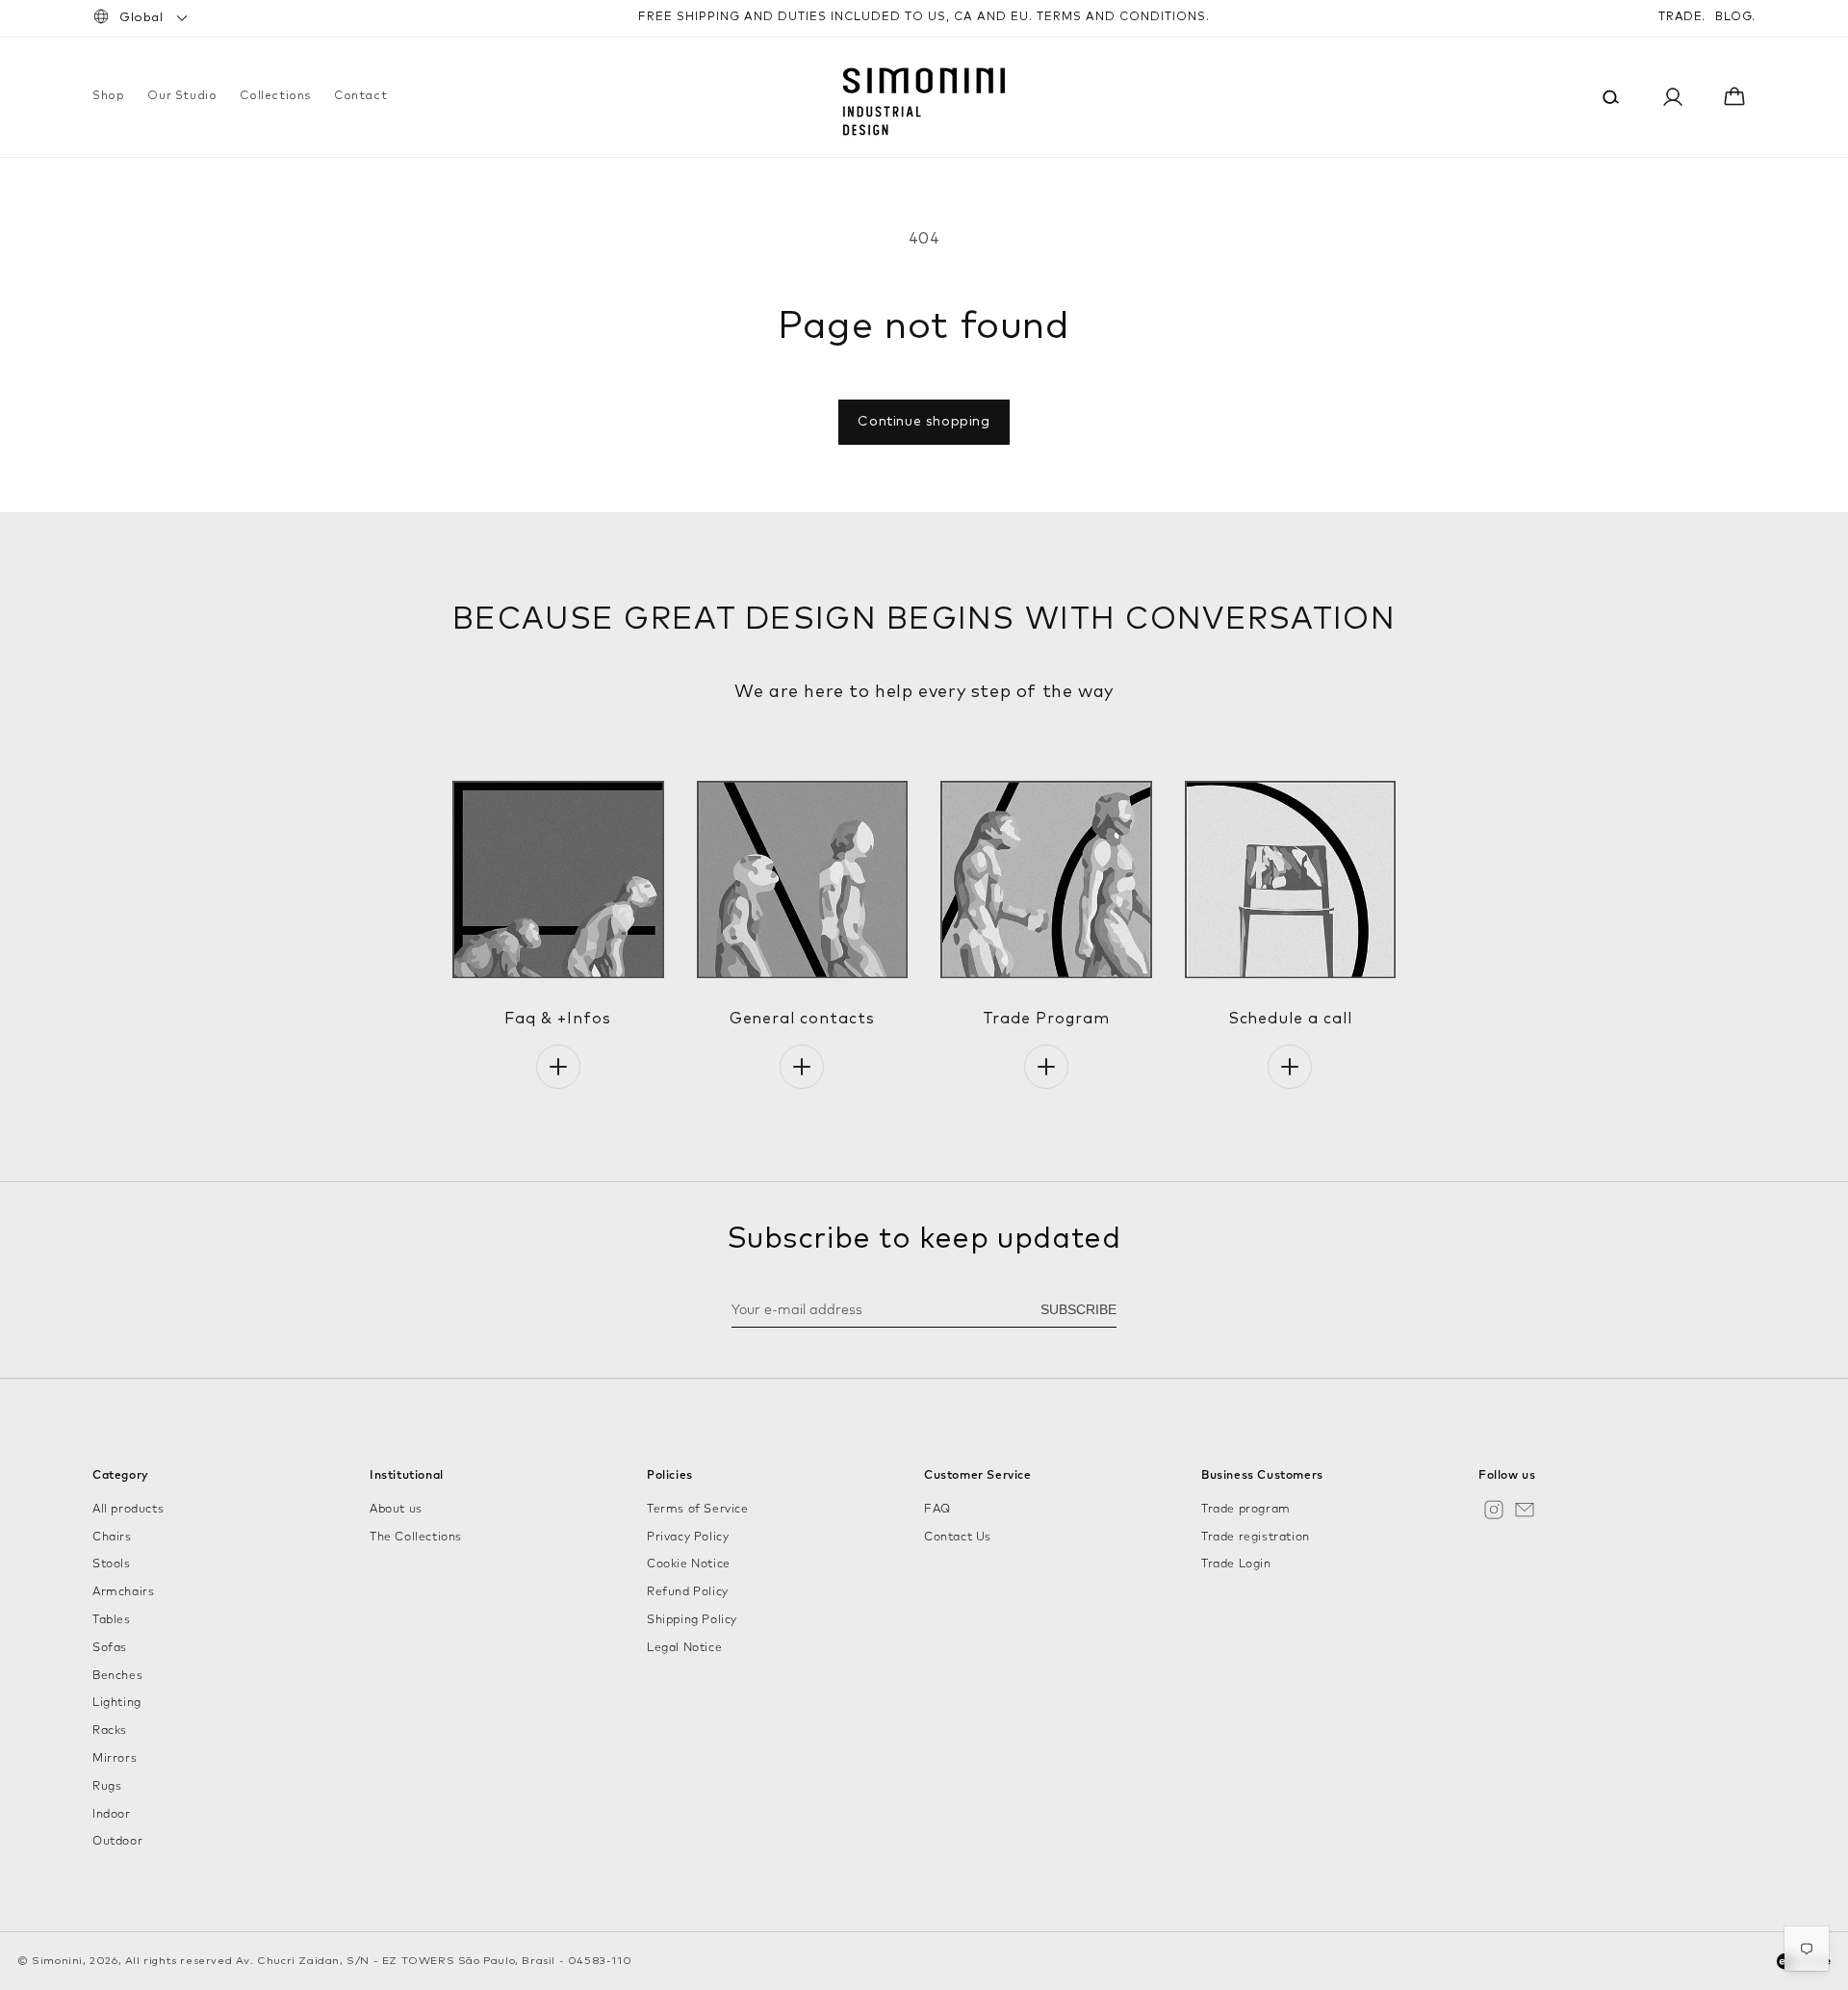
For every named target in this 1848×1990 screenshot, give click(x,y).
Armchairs (123, 1592)
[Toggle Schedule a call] (1290, 1067)
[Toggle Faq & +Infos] (558, 1067)
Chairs (112, 1538)
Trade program (1246, 1510)
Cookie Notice (689, 1564)
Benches (117, 1676)
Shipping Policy (692, 1620)
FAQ (937, 1510)
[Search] (1611, 97)
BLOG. (1735, 17)
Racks (110, 1731)
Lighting (117, 1703)
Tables (112, 1620)
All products (128, 1510)
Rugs (107, 1787)
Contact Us (958, 1538)
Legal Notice (684, 1648)
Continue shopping (924, 422)
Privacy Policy (688, 1538)
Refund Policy (688, 1592)
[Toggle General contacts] (802, 1067)
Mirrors (115, 1759)
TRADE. (1682, 17)
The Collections (416, 1538)
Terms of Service (698, 1510)
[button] (108, 97)
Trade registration (1256, 1538)
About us (396, 1510)
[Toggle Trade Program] (1046, 1067)
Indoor (112, 1815)
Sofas (110, 1648)
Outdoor (117, 1842)
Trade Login (1236, 1564)
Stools (112, 1564)
